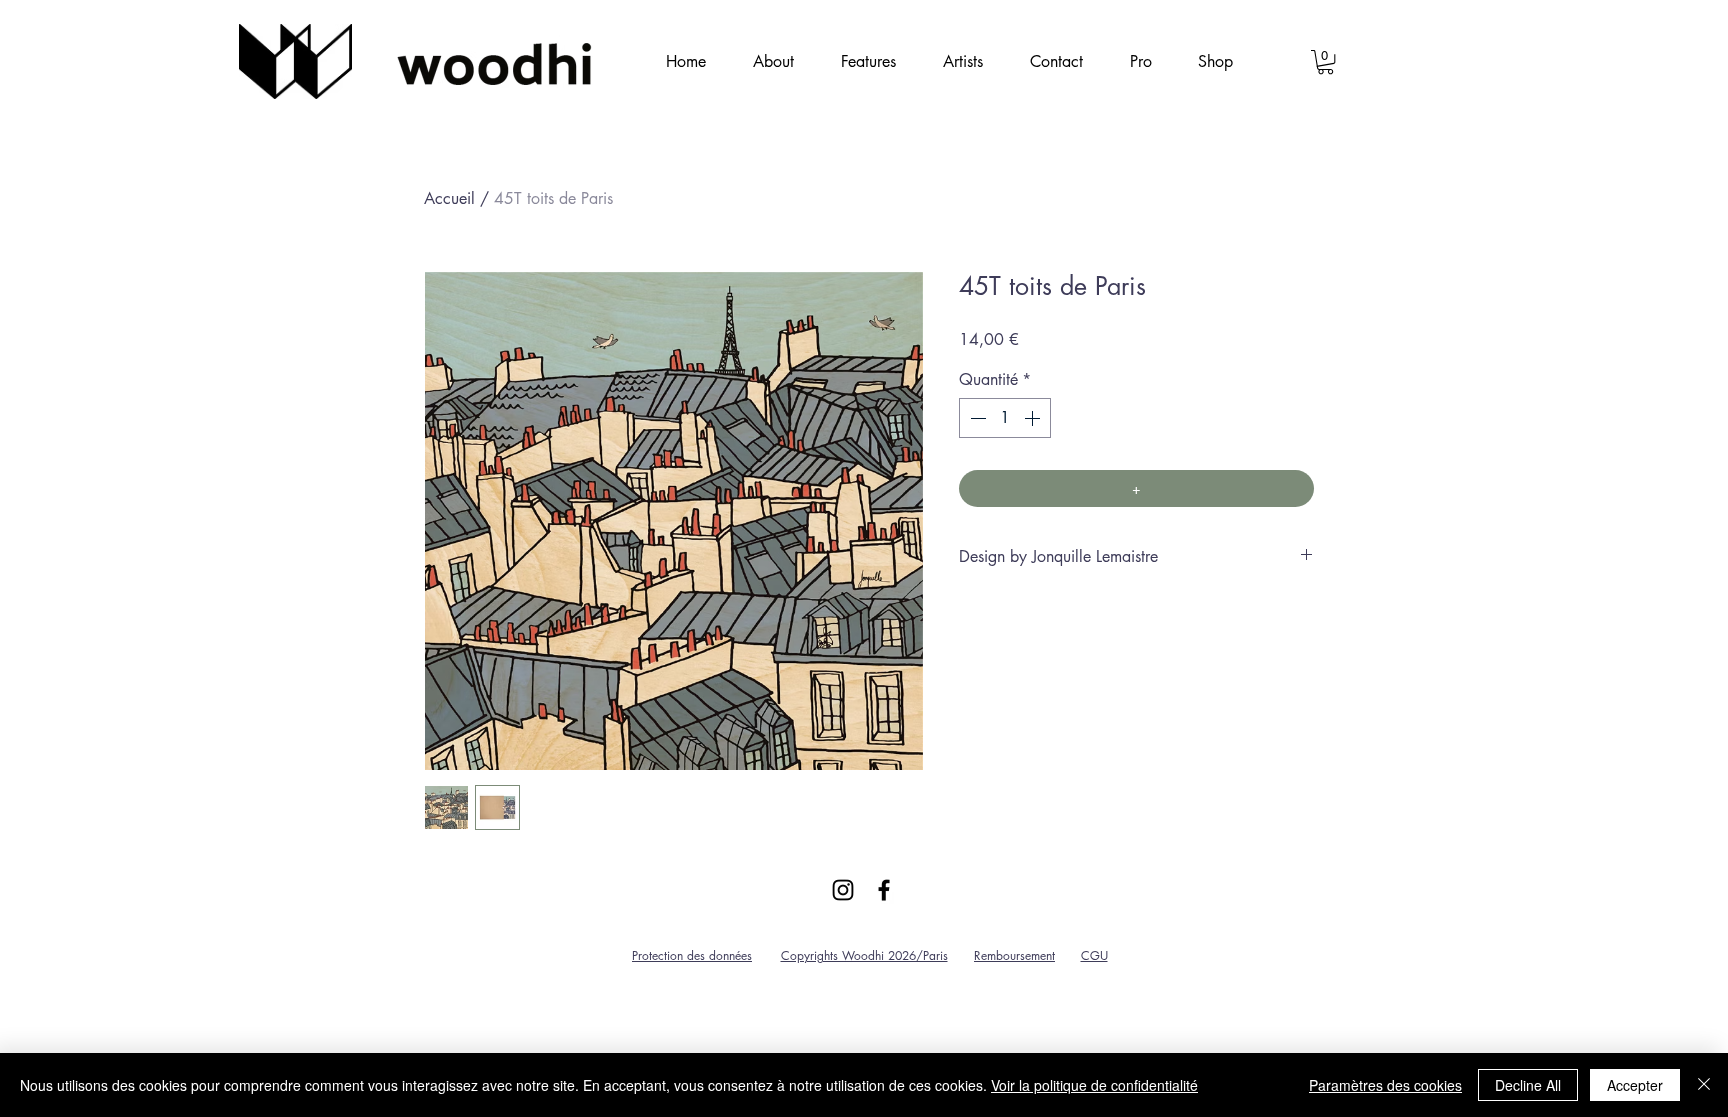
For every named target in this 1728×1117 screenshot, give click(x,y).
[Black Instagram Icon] (843, 890)
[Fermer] (1704, 1085)
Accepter (1635, 1085)
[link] (1325, 62)
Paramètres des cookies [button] (1385, 1085)
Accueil (449, 198)
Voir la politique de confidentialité (1094, 1085)
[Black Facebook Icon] (884, 890)
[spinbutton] (1005, 418)
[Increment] (1034, 418)
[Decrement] (976, 418)
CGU (1094, 955)
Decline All (1528, 1085)
